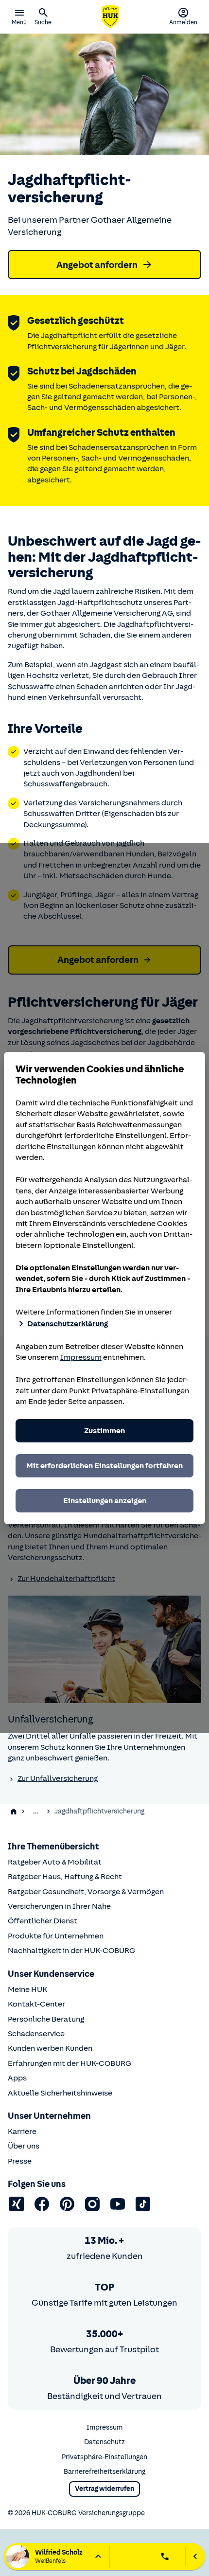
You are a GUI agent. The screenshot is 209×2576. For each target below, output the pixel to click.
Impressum (81, 1357)
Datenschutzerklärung (68, 1324)
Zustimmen (104, 1431)
